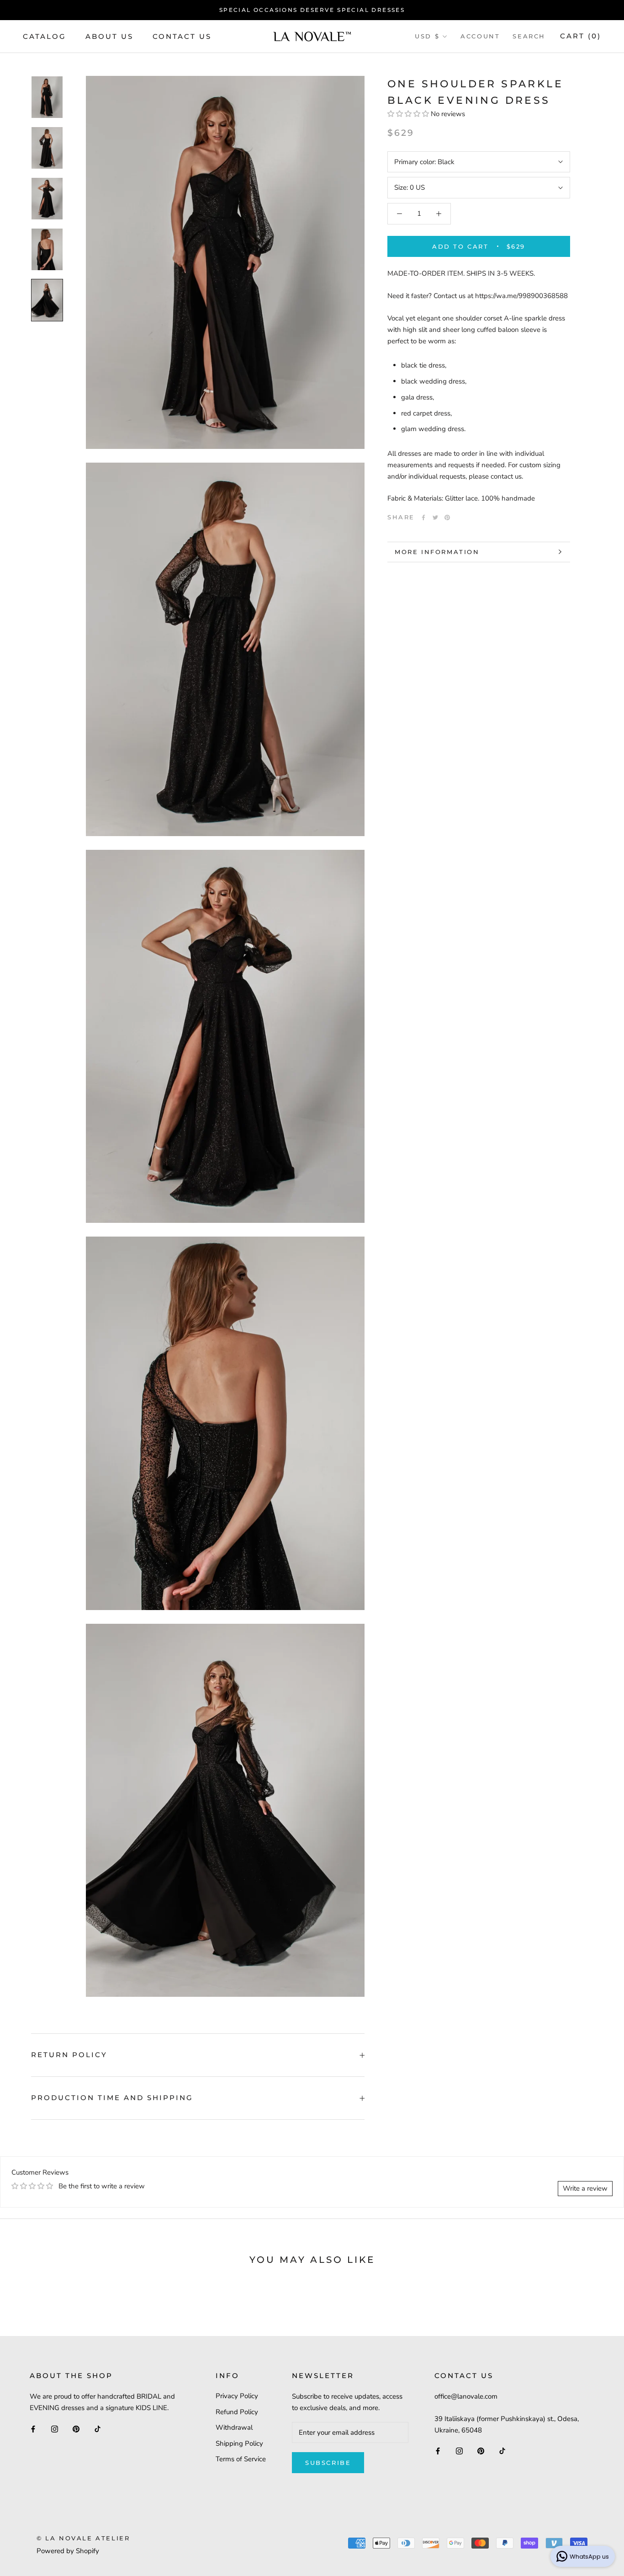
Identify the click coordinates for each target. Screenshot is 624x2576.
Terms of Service (241, 2459)
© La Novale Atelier (83, 2538)
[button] (409, 114)
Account (480, 36)
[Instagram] (55, 2429)
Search (529, 36)
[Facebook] (423, 517)
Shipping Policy (239, 2443)
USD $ (427, 36)
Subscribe (328, 2463)
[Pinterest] (447, 517)
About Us (109, 36)
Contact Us (182, 36)
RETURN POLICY (69, 2055)
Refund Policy (237, 2412)
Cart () (581, 36)
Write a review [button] (585, 2188)
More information (437, 552)
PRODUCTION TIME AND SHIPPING (112, 2098)
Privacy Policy (237, 2396)
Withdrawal (234, 2427)
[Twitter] (435, 517)
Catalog (45, 36)
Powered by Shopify (68, 2551)
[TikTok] (98, 2429)
